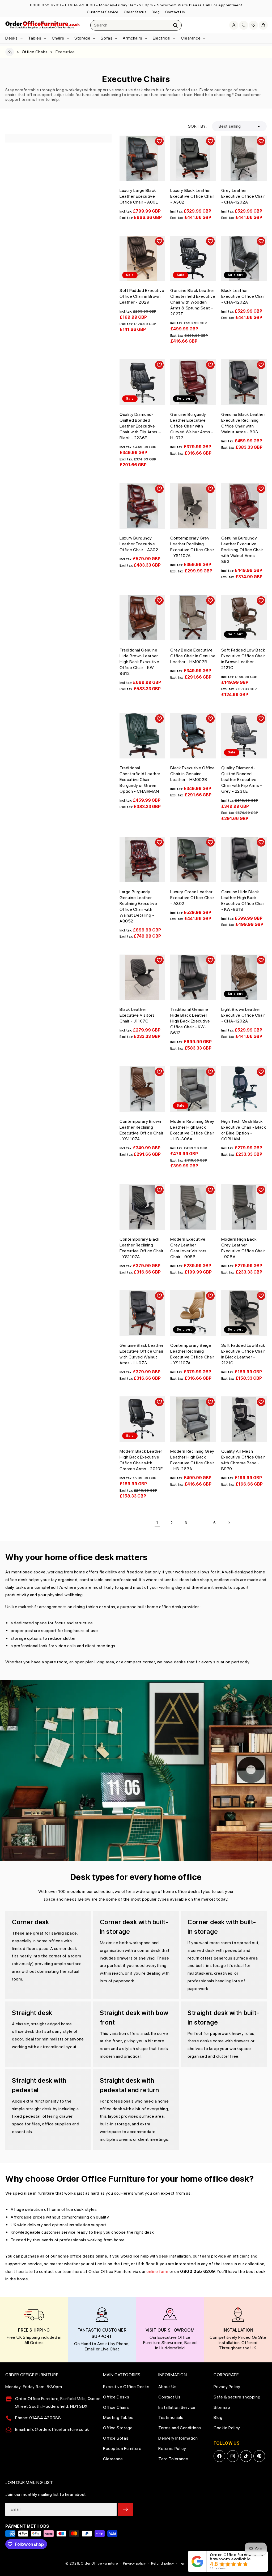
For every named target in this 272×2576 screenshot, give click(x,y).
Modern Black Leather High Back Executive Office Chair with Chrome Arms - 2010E (141, 1460)
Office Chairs (35, 52)
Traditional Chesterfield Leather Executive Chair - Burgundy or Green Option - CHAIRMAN (140, 780)
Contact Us (175, 12)
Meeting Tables (118, 2417)
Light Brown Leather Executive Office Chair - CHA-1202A (243, 1015)
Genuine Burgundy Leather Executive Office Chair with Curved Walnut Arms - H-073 (192, 426)
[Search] (176, 25)
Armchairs (132, 38)
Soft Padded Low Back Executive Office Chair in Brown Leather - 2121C (243, 659)
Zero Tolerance (173, 2459)
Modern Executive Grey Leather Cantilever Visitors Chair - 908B (188, 1248)
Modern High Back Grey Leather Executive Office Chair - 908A (243, 1248)
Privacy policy (134, 2563)
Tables (35, 38)
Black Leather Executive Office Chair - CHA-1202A (243, 296)
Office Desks (116, 2397)
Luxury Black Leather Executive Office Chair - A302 (192, 196)
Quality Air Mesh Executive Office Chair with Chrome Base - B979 (243, 1460)
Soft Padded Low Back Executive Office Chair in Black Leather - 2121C (243, 1354)
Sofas (107, 38)
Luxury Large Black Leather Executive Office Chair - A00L (139, 196)
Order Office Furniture (99, 2563)
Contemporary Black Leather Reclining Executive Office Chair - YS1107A (141, 1248)
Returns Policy (172, 2448)
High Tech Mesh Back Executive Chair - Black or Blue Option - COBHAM (244, 1130)
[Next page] (229, 1523)
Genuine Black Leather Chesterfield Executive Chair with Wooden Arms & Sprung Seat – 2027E (193, 302)
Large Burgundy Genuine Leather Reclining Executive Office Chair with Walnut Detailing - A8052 (138, 906)
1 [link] (157, 1523)
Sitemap (222, 2407)
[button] (14, 38)
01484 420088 (80, 5)
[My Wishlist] (253, 25)
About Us (167, 2387)
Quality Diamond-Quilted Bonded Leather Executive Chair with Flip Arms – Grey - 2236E (242, 780)
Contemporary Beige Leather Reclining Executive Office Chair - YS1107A (192, 1354)
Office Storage (118, 2428)
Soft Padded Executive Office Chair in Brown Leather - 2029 (142, 296)
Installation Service (177, 2407)
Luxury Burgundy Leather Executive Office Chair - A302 (139, 544)
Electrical (162, 38)
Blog (156, 12)
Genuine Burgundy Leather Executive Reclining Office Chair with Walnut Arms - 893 (242, 550)
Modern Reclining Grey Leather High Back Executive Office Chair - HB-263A (192, 1460)
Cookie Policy (227, 2428)
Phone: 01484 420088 (38, 2418)
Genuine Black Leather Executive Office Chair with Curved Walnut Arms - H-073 (142, 1354)
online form (157, 2271)
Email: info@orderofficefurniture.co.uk (52, 2429)
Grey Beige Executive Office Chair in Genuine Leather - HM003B (193, 656)
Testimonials (171, 2417)
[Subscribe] (125, 2509)
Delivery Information (178, 2438)
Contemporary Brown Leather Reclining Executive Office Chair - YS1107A (141, 1130)
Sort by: (197, 126)
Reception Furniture (122, 2448)
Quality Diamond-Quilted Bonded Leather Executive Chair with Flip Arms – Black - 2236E (140, 426)
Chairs (58, 38)
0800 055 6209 (46, 5)
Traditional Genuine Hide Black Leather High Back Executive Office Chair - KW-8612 (190, 1021)
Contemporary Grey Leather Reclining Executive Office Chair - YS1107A (192, 547)
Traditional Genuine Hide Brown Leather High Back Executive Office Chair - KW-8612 (139, 662)
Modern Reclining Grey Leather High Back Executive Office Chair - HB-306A (192, 1130)
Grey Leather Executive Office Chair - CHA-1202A (243, 196)
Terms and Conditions (180, 2428)
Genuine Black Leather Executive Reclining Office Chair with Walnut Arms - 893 (243, 423)
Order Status (135, 12)
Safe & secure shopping (237, 2397)
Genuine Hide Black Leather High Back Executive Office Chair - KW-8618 (243, 901)
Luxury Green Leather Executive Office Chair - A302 (192, 898)
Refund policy (163, 2563)
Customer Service (103, 12)
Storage (82, 38)
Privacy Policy (227, 2387)
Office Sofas (116, 2438)
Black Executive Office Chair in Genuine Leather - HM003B (192, 774)
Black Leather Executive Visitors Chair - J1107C (137, 1015)
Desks (12, 38)
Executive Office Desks (126, 2387)
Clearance (191, 38)
